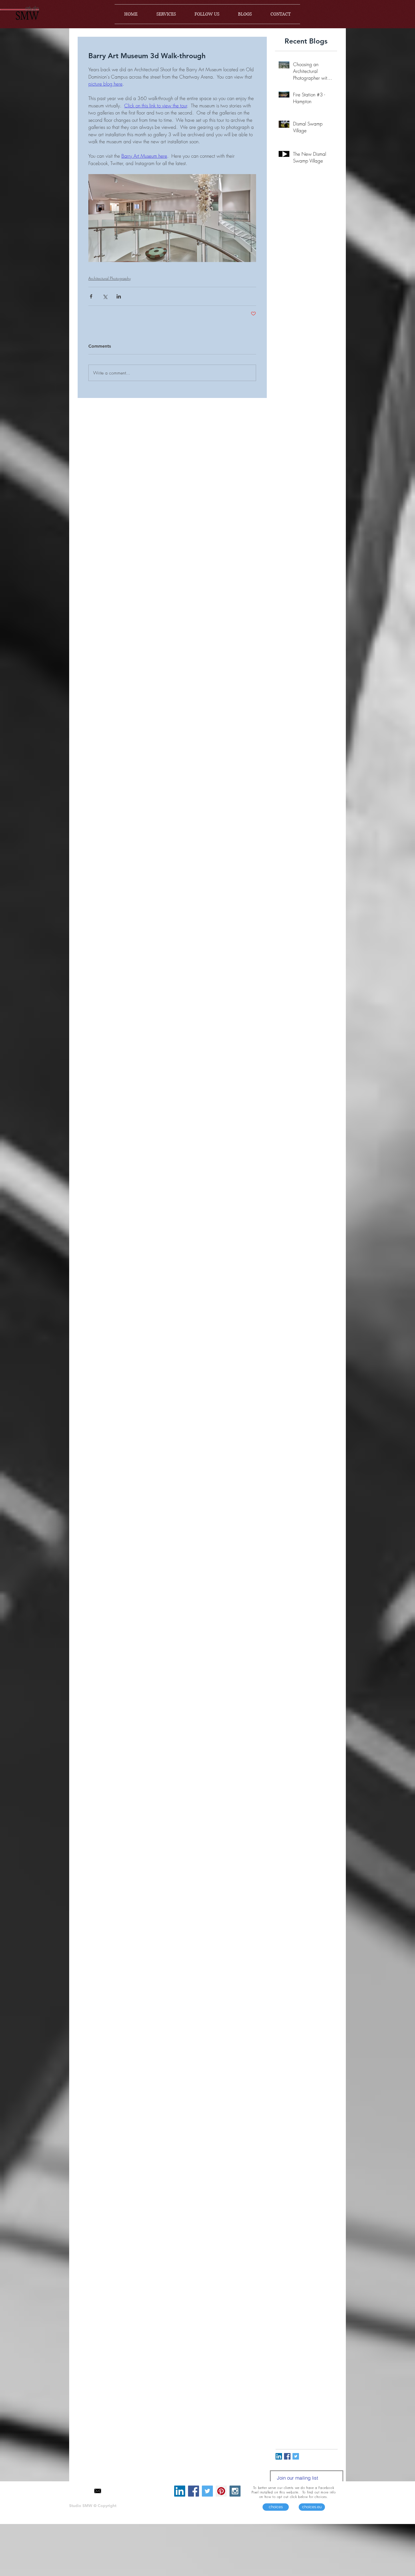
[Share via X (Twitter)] (105, 296)
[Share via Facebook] (91, 296)
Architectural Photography (110, 278)
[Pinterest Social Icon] (221, 2491)
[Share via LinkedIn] (119, 296)
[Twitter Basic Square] (296, 2456)
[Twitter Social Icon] (207, 2491)
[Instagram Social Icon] (235, 2491)
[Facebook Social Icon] (194, 2491)
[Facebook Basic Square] (287, 2456)
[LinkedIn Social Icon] (279, 2456)
